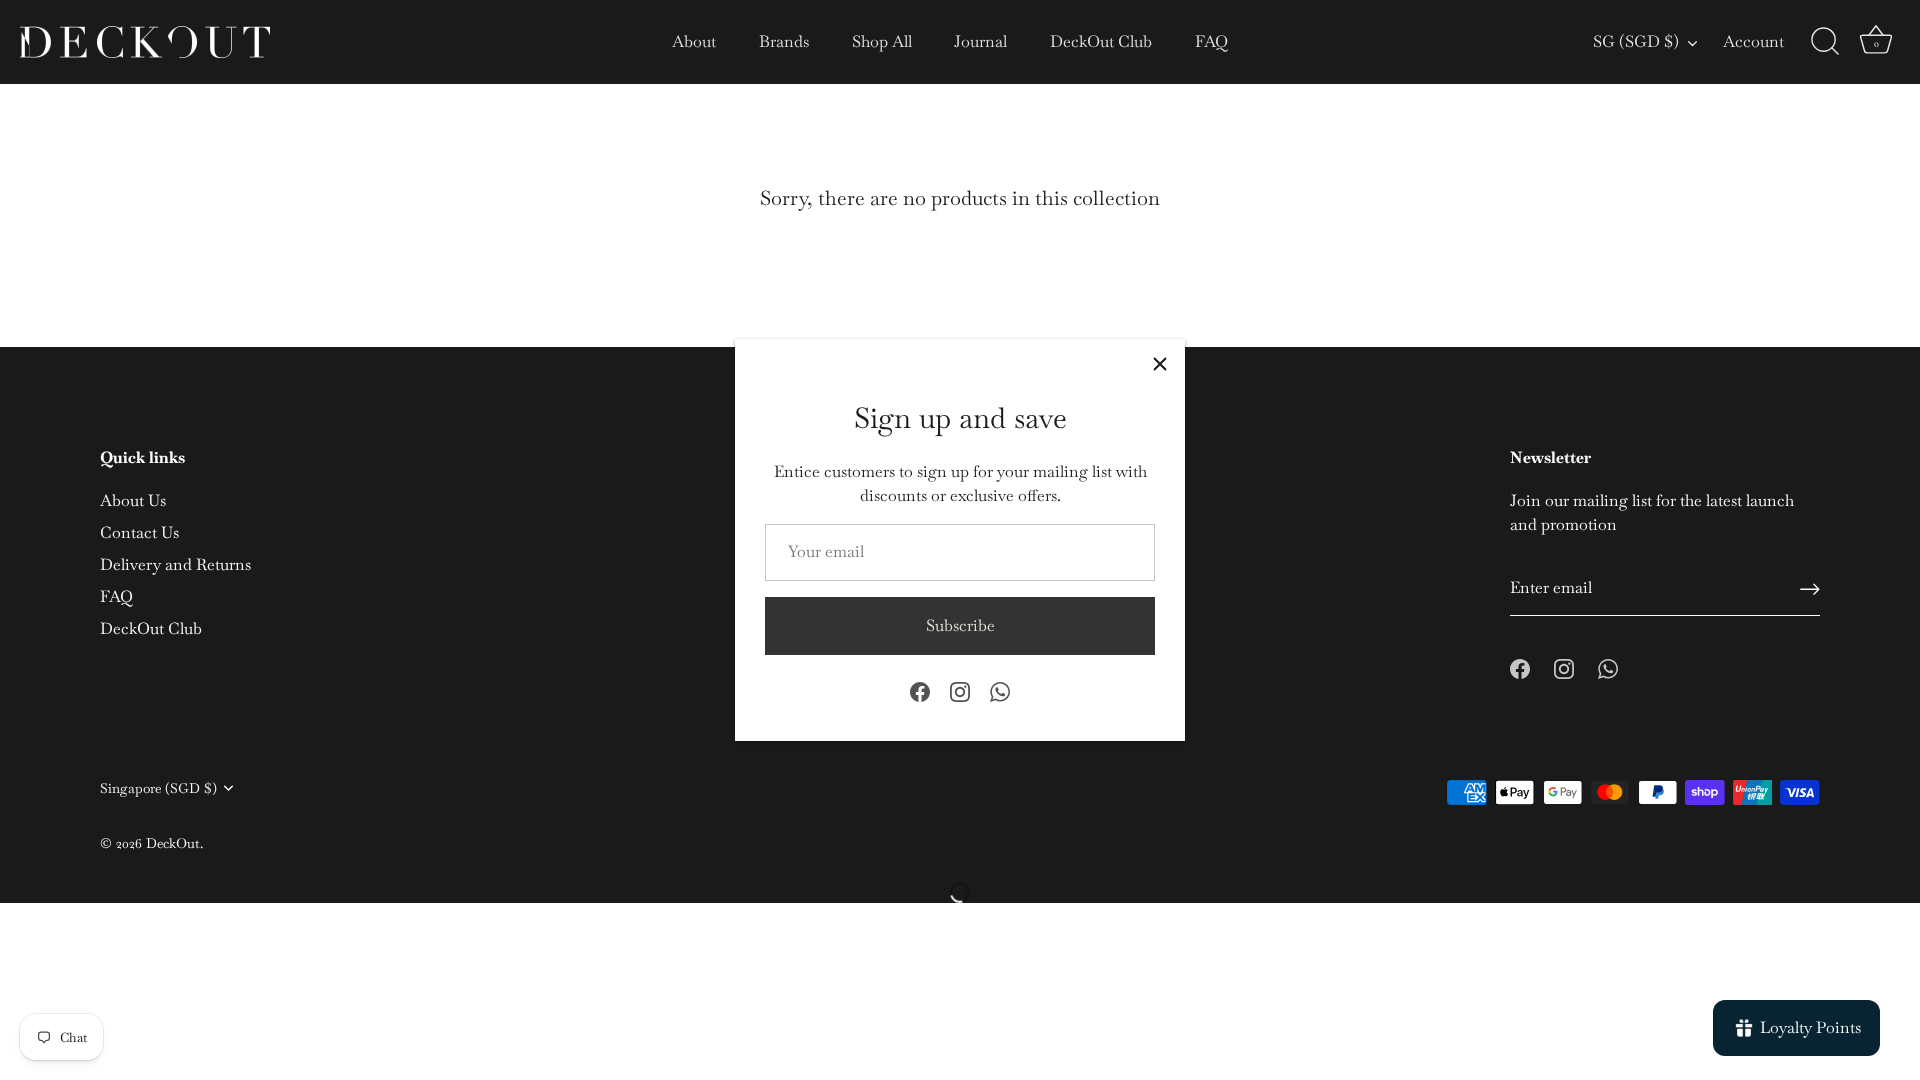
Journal (980, 41)
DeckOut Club (1101, 41)
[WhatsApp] (1000, 690)
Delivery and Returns (175, 564)
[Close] (1160, 364)
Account (1753, 41)
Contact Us (139, 532)
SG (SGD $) (1636, 42)
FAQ (1211, 41)
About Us (133, 500)
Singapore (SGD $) (158, 788)
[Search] (1825, 42)
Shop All (882, 41)
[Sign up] (1810, 589)
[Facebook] (920, 690)
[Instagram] (960, 690)
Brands (784, 41)
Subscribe (960, 625)
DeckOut (173, 843)
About (694, 41)
